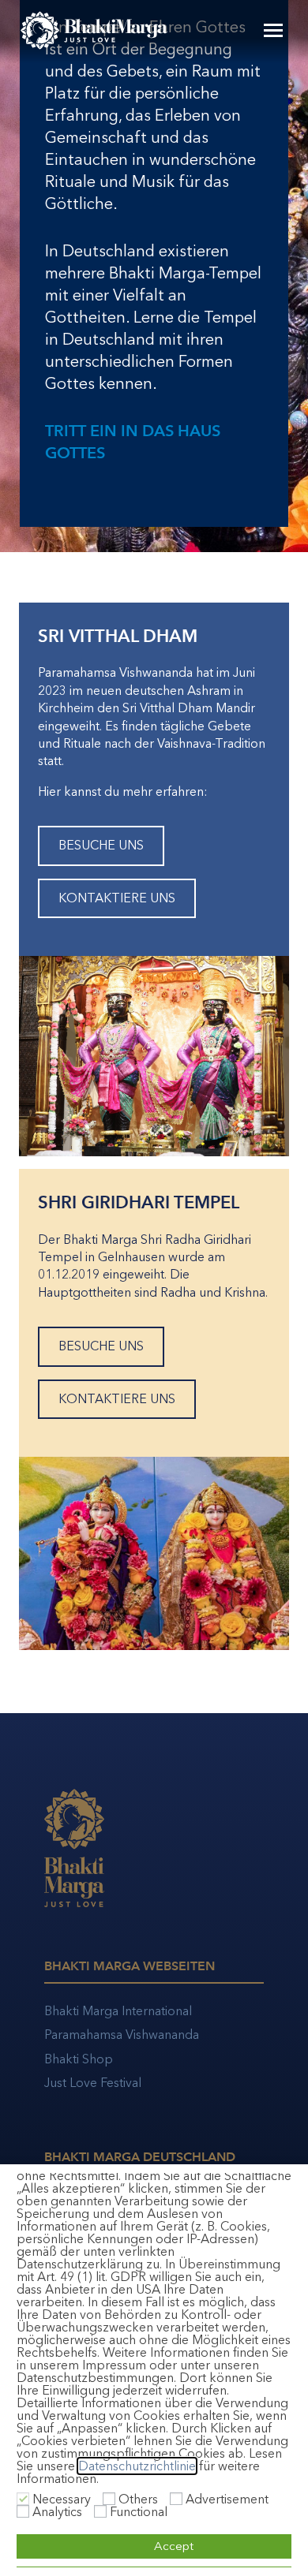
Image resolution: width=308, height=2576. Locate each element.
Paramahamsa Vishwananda (122, 2035)
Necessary (62, 2499)
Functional (139, 2512)
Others (138, 2499)
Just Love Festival (93, 2083)
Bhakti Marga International (118, 2011)
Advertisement (227, 2499)
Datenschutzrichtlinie (137, 2466)
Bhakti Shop (79, 2059)
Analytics (57, 2512)
